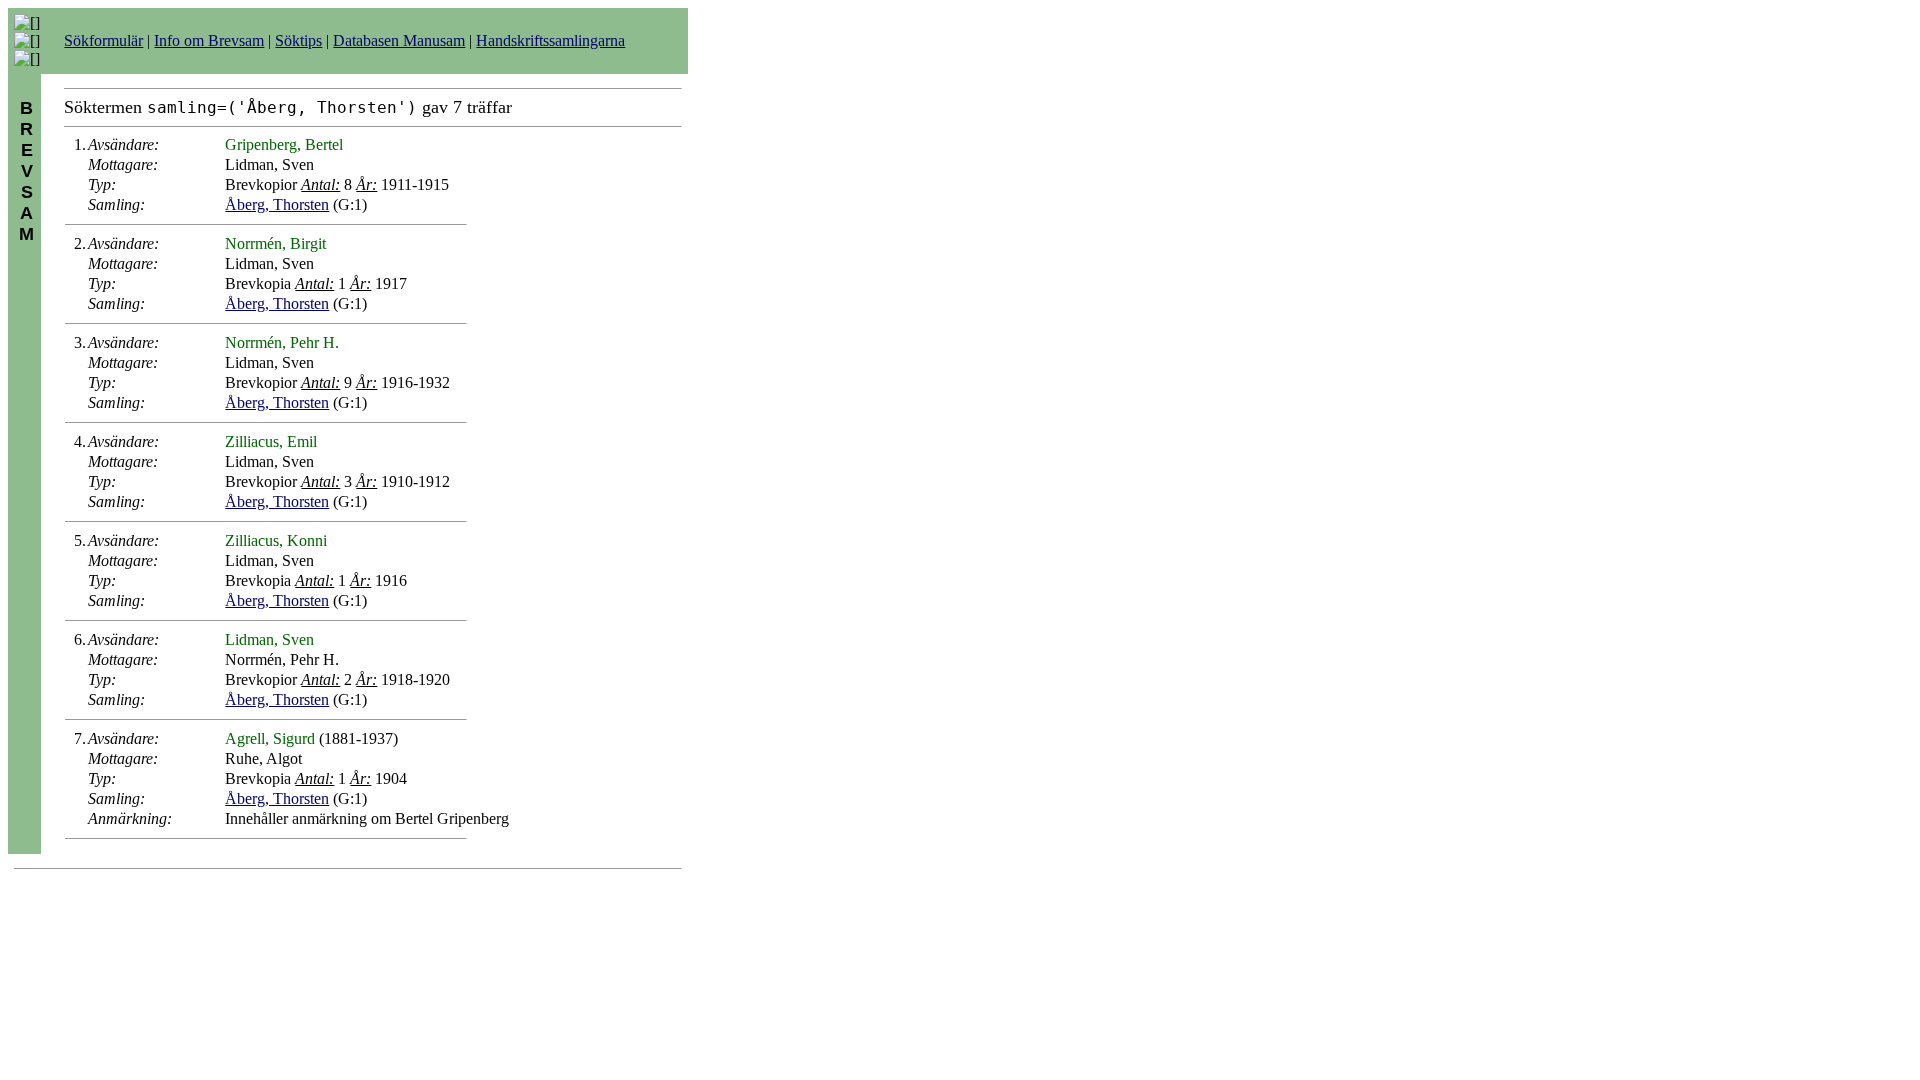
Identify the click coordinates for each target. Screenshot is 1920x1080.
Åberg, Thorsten (277, 204)
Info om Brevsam (209, 40)
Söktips (298, 40)
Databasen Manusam (399, 40)
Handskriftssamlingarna (550, 40)
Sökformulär (103, 40)
